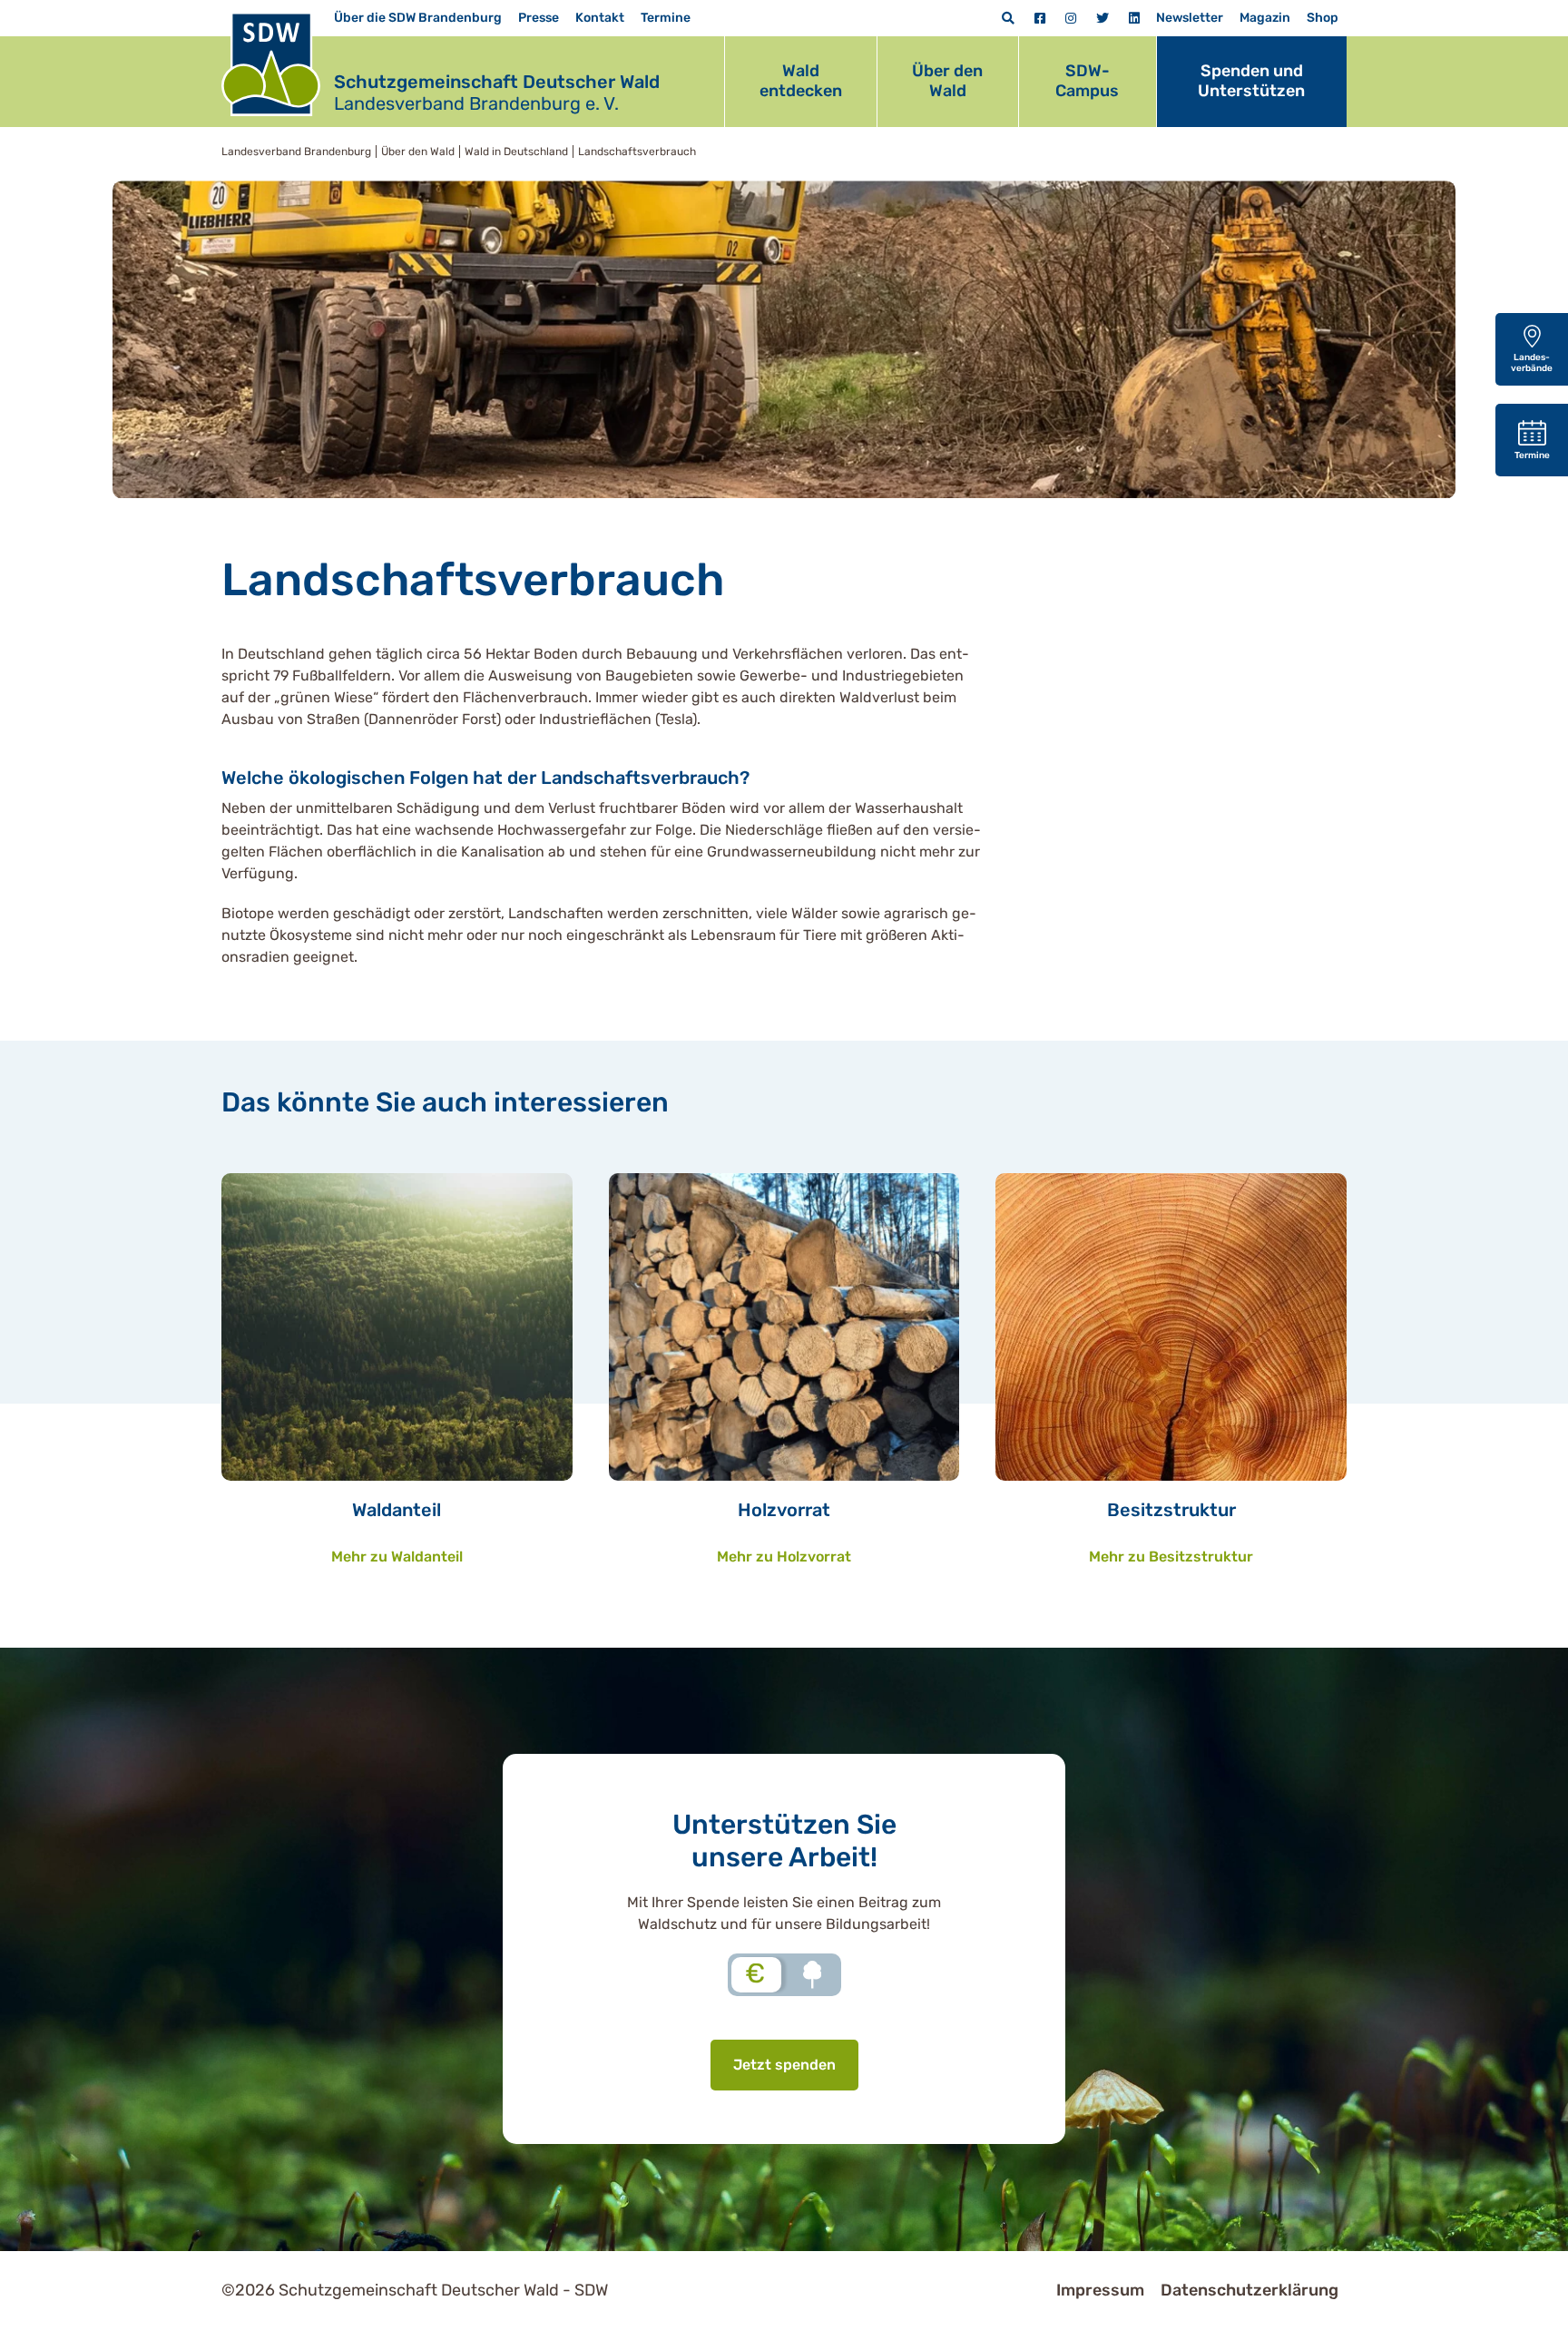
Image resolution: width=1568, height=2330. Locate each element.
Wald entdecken (801, 81)
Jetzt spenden (784, 2065)
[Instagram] (1071, 19)
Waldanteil (397, 1510)
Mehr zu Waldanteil (397, 1557)
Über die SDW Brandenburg (418, 18)
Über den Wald (947, 81)
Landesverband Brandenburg (296, 152)
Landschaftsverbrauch (637, 152)
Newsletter (1190, 18)
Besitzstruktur (1171, 1510)
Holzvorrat (784, 1510)
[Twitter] (1102, 19)
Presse (539, 18)
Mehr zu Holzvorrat (784, 1557)
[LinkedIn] (1134, 19)
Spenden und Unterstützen (1251, 81)
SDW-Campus (1087, 81)
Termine (666, 18)
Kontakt (600, 18)
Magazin (1265, 18)
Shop (1323, 18)
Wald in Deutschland (516, 152)
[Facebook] (1040, 19)
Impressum (1100, 2290)
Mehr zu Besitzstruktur (1171, 1557)
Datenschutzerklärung (1249, 2290)
